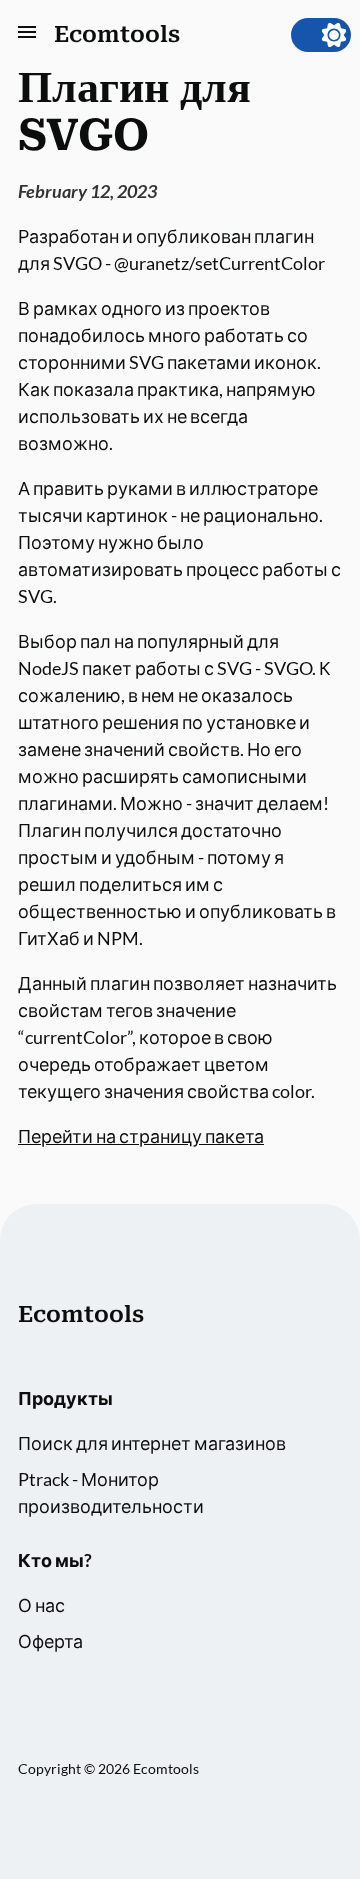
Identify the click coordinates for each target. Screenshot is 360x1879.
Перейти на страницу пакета (141, 1136)
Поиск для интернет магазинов (152, 1443)
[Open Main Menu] (27, 35)
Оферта (50, 1641)
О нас (41, 1605)
